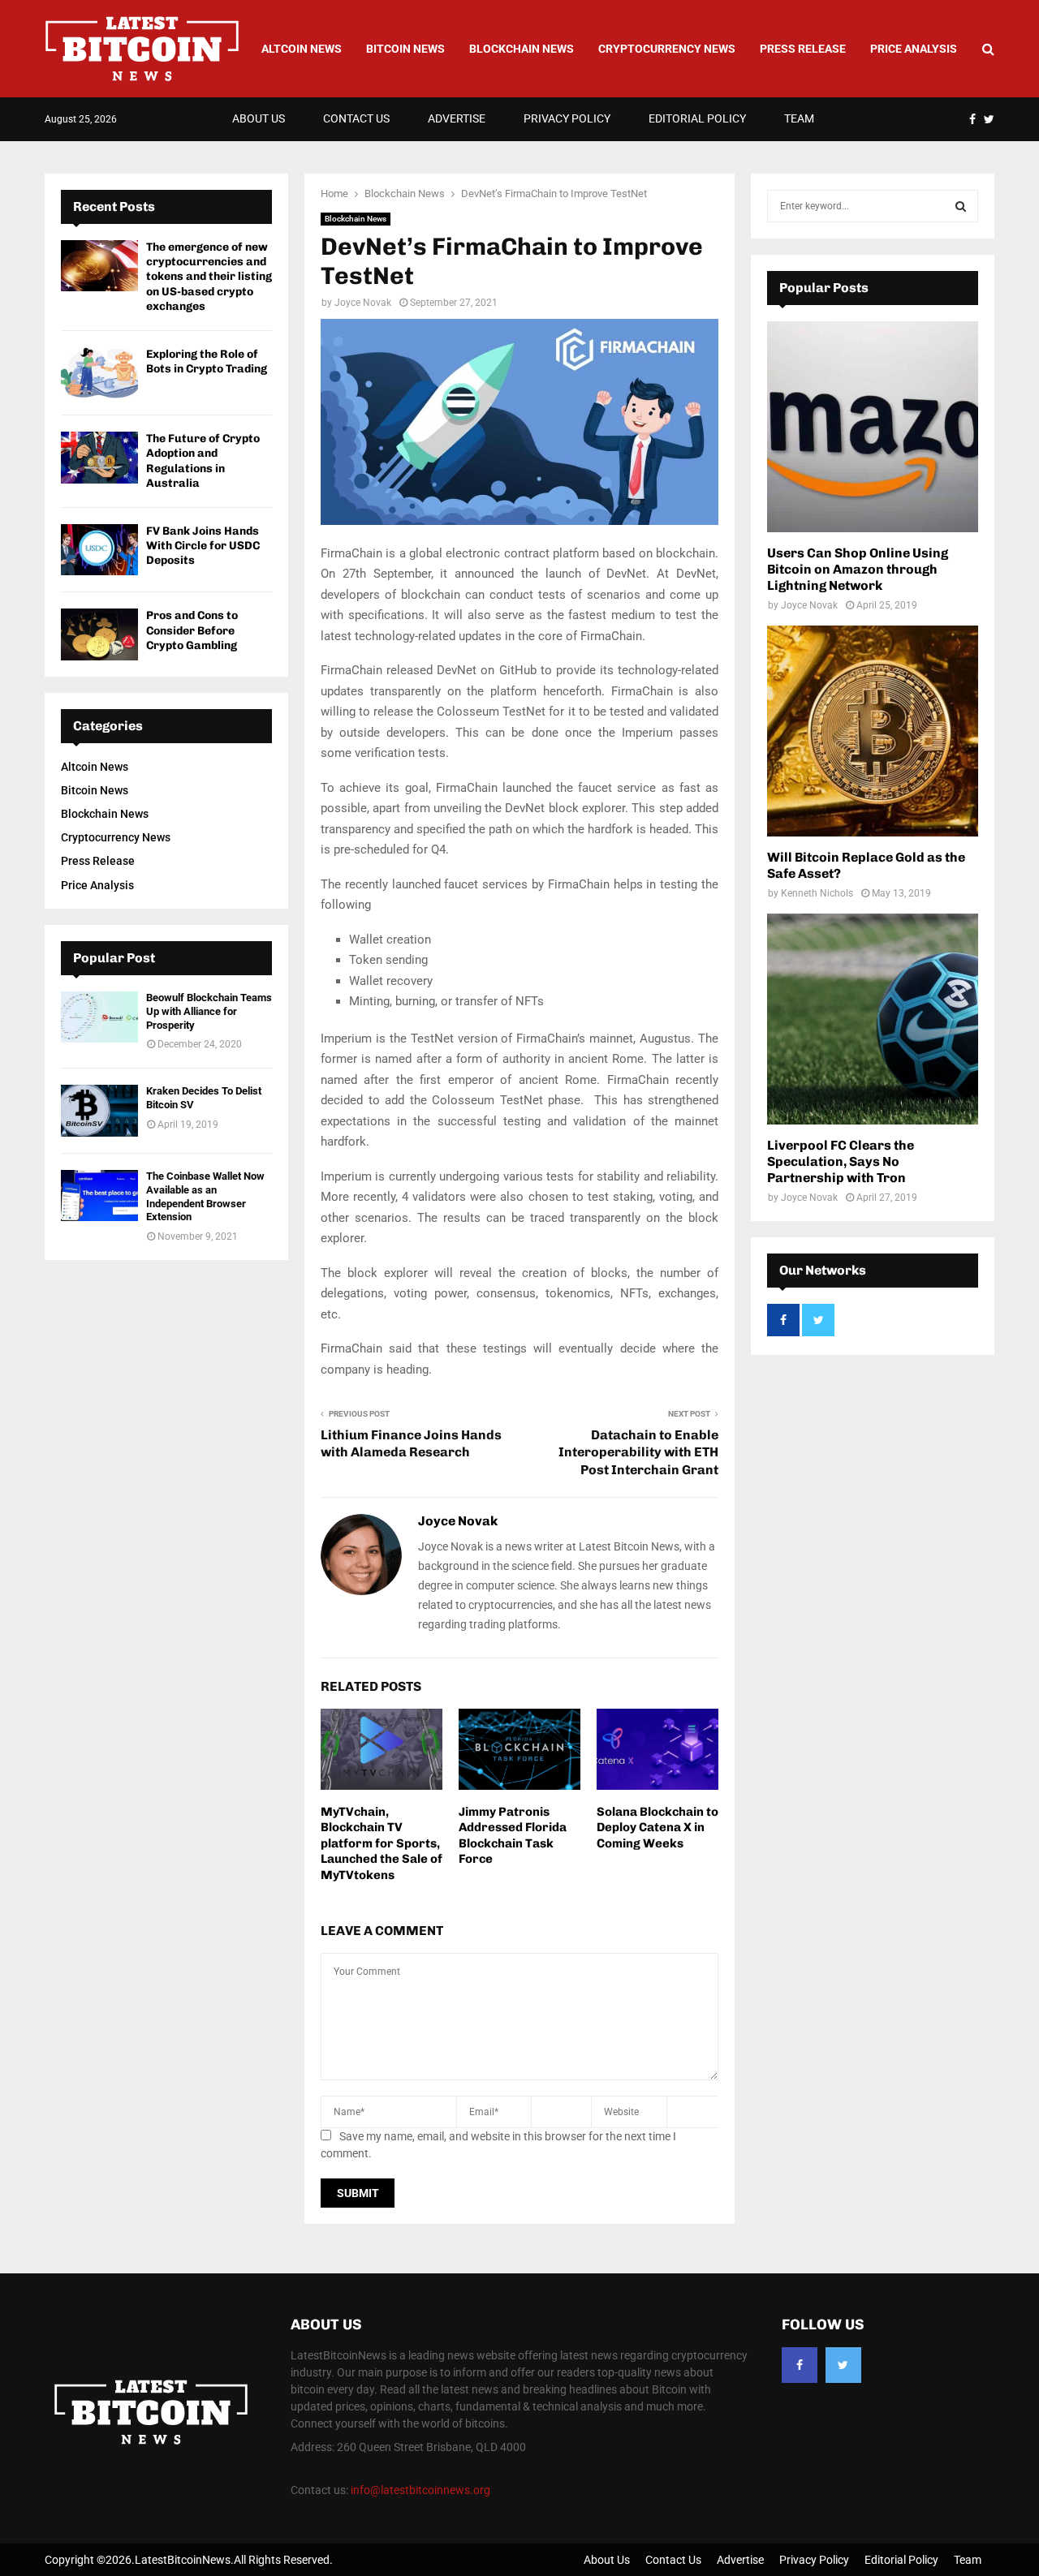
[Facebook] (800, 2365)
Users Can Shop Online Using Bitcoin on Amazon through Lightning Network (858, 569)
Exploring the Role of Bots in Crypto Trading (207, 361)
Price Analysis (914, 49)
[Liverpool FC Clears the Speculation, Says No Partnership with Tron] (873, 1019)
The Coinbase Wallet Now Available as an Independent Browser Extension (205, 1197)
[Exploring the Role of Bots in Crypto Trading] (99, 373)
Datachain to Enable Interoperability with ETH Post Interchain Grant (638, 1452)
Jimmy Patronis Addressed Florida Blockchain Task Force (513, 1836)
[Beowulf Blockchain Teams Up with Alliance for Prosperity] (99, 1017)
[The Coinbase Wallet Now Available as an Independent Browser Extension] (99, 1196)
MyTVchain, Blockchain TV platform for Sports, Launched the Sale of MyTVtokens (382, 1843)
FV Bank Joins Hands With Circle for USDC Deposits (203, 546)
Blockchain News (522, 49)
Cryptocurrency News (667, 49)
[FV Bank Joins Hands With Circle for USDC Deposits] (99, 550)
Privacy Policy (567, 118)
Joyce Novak (363, 303)
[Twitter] (843, 2365)
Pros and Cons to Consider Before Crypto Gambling (192, 630)
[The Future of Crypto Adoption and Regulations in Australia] (99, 457)
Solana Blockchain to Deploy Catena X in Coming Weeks (657, 1828)
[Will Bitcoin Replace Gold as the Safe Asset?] (873, 731)
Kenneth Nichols (817, 893)
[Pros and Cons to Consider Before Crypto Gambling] (99, 634)
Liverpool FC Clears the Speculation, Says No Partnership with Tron (841, 1161)
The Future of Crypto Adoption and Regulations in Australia (203, 461)
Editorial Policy (697, 118)
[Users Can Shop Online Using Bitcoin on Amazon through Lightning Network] (873, 427)
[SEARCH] (961, 206)
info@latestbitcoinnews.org (420, 2490)
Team (799, 118)
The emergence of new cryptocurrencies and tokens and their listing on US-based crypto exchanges (209, 277)
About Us (259, 118)
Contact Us (356, 118)
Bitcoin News (405, 49)
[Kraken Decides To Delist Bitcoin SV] (99, 1110)
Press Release (803, 49)
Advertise (457, 118)
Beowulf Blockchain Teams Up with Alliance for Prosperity (209, 1011)
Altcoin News (302, 49)
